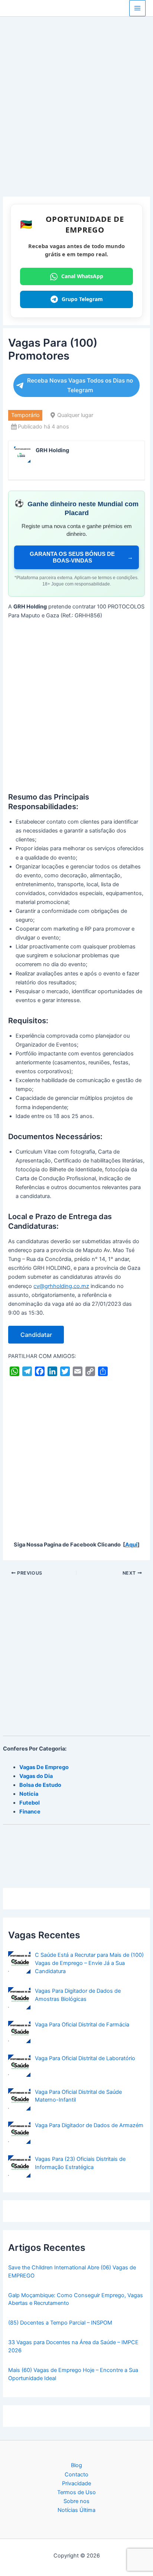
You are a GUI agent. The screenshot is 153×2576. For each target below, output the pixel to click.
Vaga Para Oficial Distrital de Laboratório (85, 2058)
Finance (30, 1812)
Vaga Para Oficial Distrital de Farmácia (82, 2025)
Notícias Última (76, 2510)
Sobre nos (76, 2501)
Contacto (76, 2475)
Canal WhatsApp (82, 276)
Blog (76, 2465)
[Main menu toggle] (137, 8)
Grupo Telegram (82, 299)
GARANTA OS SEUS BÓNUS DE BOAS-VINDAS (81, 557)
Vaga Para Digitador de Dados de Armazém (89, 2125)
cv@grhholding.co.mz (61, 1286)
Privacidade (76, 2483)
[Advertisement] (76, 117)
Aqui (131, 1545)
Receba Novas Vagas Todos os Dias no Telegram (80, 385)
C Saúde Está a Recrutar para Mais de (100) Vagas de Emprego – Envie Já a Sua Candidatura (89, 1963)
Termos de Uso (76, 2492)
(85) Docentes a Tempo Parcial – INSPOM (60, 2323)
